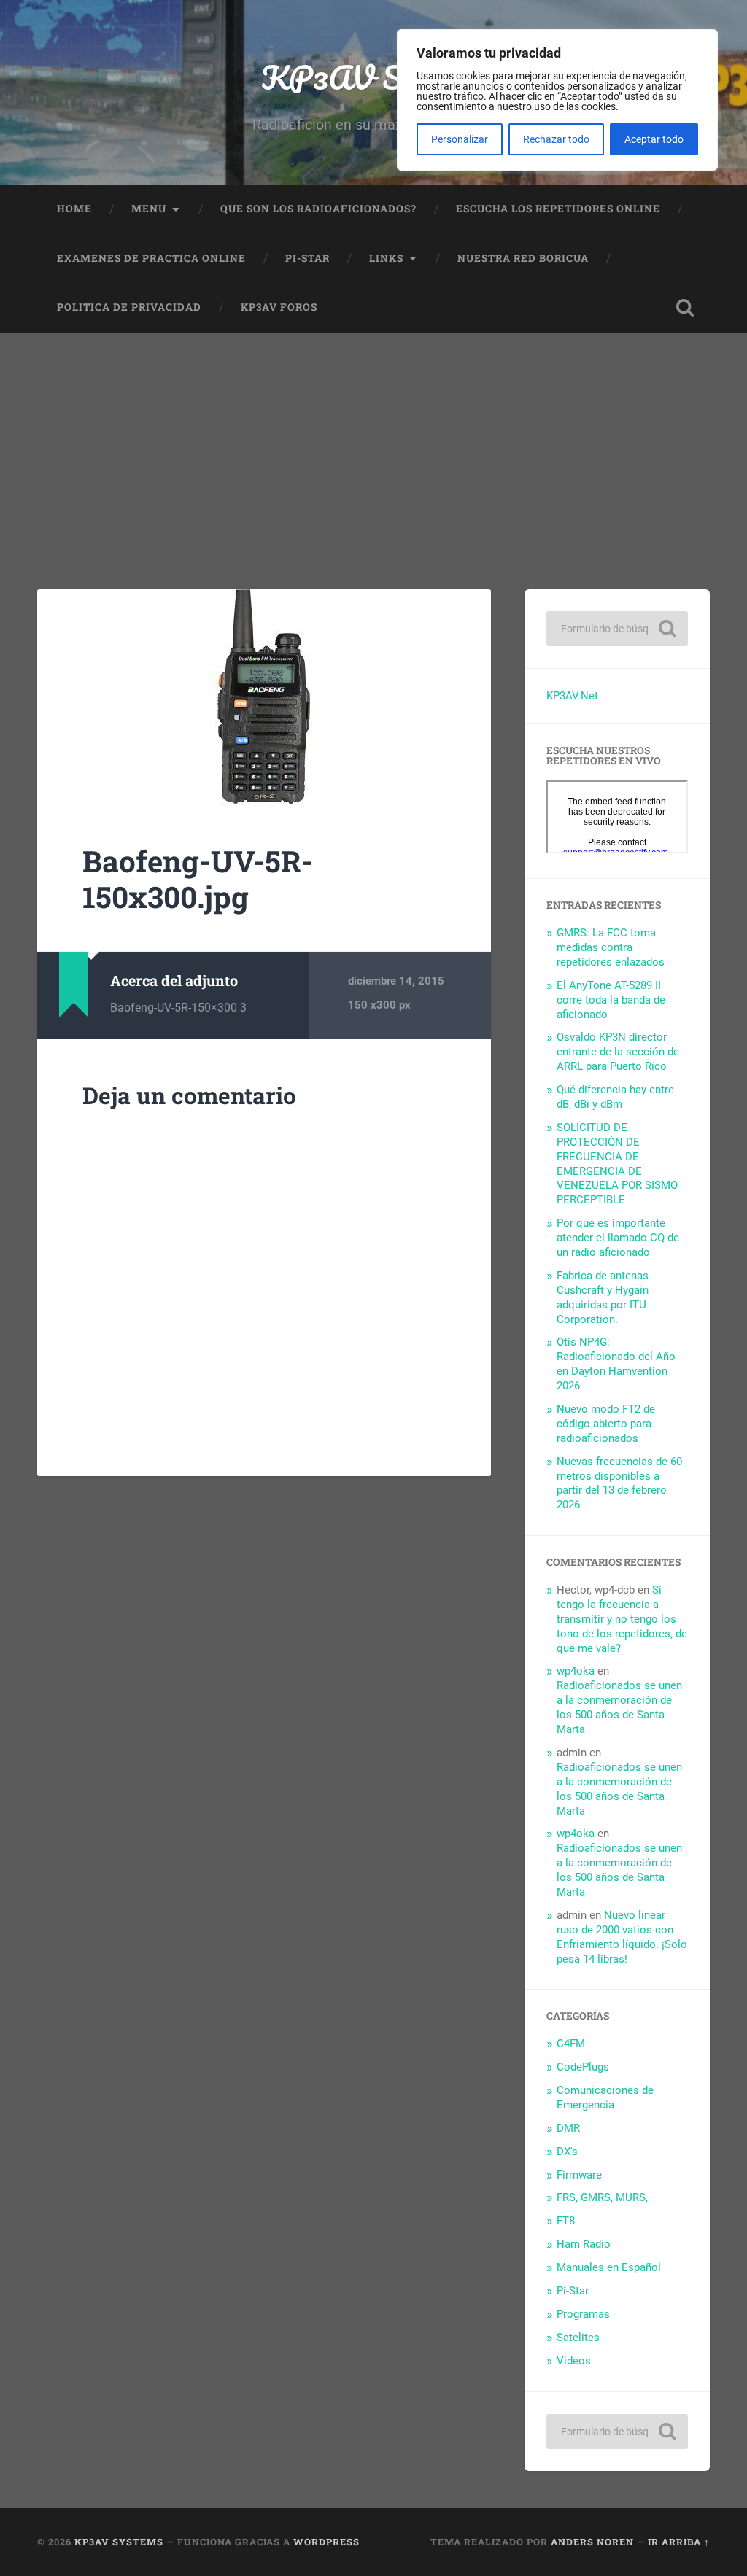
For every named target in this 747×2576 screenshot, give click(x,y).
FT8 (566, 2221)
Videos (574, 2361)
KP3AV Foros (279, 307)
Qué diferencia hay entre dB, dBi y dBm (615, 1097)
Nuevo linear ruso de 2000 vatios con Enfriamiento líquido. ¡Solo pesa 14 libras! (622, 1937)
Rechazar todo (556, 139)
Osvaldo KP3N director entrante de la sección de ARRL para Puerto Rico (618, 1052)
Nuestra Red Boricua (523, 258)
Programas (583, 2314)
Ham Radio (584, 2244)
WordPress (326, 2542)
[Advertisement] (373, 442)
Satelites (578, 2338)
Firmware (579, 2175)
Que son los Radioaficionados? (318, 209)
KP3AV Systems (374, 77)
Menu (149, 209)
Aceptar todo (654, 139)
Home (74, 209)
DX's (567, 2152)
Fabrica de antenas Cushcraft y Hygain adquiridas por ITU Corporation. (603, 1297)
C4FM (571, 2044)
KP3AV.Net (572, 696)
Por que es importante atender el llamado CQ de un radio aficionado (618, 1238)
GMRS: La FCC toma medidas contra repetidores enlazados (611, 947)
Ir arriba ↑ (679, 2542)
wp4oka (576, 1671)
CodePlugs (583, 2067)
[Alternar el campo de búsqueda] (685, 308)
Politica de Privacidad (129, 307)
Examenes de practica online (151, 258)
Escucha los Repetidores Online (558, 209)
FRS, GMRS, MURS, (602, 2197)
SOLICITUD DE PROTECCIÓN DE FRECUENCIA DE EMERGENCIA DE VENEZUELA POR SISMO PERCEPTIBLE (617, 1164)
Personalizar (460, 139)
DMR (568, 2128)
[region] (557, 100)
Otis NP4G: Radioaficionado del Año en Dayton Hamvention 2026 (616, 1364)
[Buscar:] (617, 629)
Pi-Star (307, 258)
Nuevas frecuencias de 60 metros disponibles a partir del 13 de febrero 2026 (619, 1483)
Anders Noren (592, 2542)
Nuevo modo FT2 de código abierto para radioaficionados (606, 1424)
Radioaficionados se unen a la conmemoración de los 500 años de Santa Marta (619, 1707)
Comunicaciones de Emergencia (605, 2098)
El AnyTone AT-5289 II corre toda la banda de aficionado (611, 1000)
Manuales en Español (609, 2267)
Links (386, 258)
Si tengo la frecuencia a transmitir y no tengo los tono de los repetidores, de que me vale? (622, 1619)
